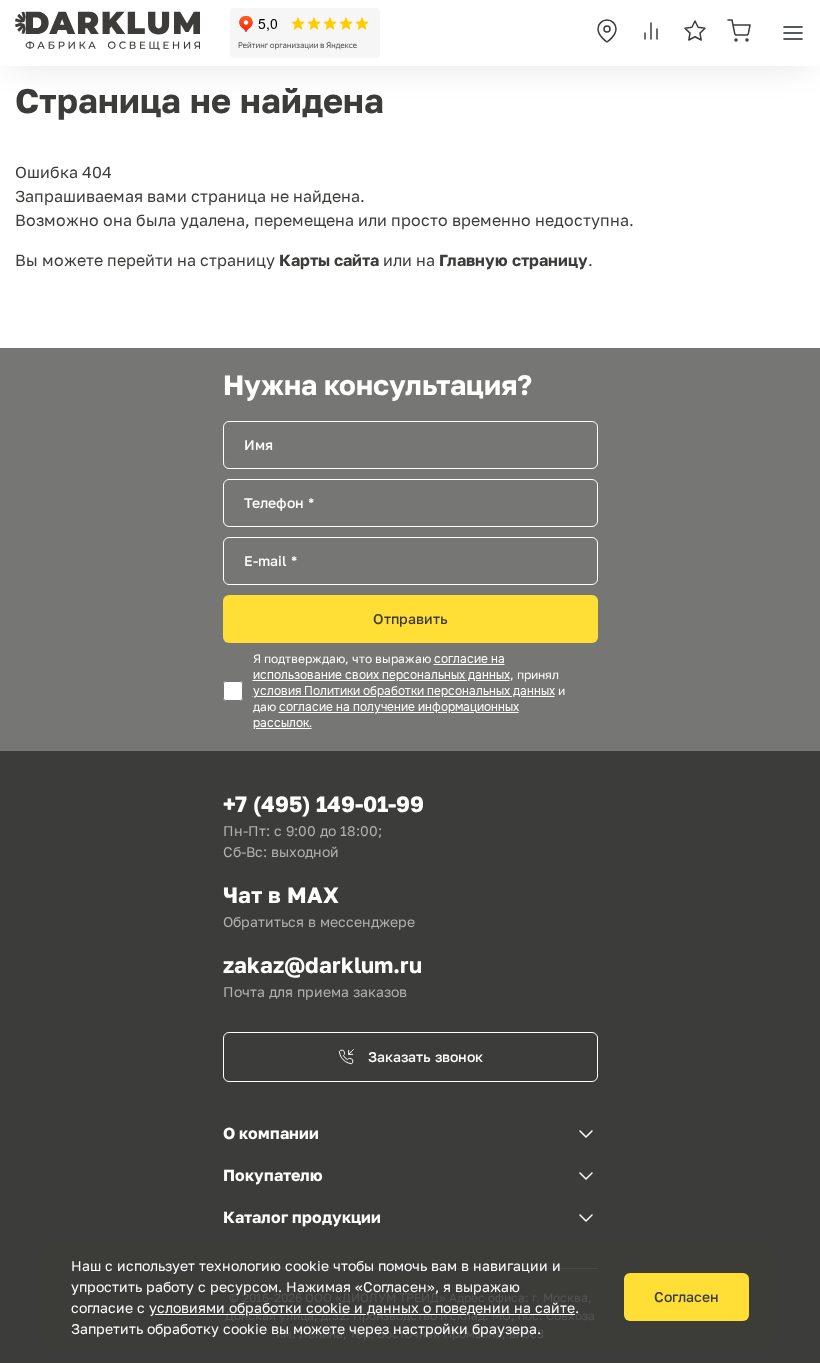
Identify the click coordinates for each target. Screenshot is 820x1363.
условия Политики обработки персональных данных (404, 691)
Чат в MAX (281, 894)
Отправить (410, 618)
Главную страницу (513, 260)
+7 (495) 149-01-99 (323, 803)
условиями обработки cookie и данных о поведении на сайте (362, 1307)
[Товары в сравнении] (651, 32)
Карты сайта (329, 260)
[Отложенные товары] (695, 32)
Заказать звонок (425, 1056)
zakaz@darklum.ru (322, 964)
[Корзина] (739, 32)
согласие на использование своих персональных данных (381, 667)
